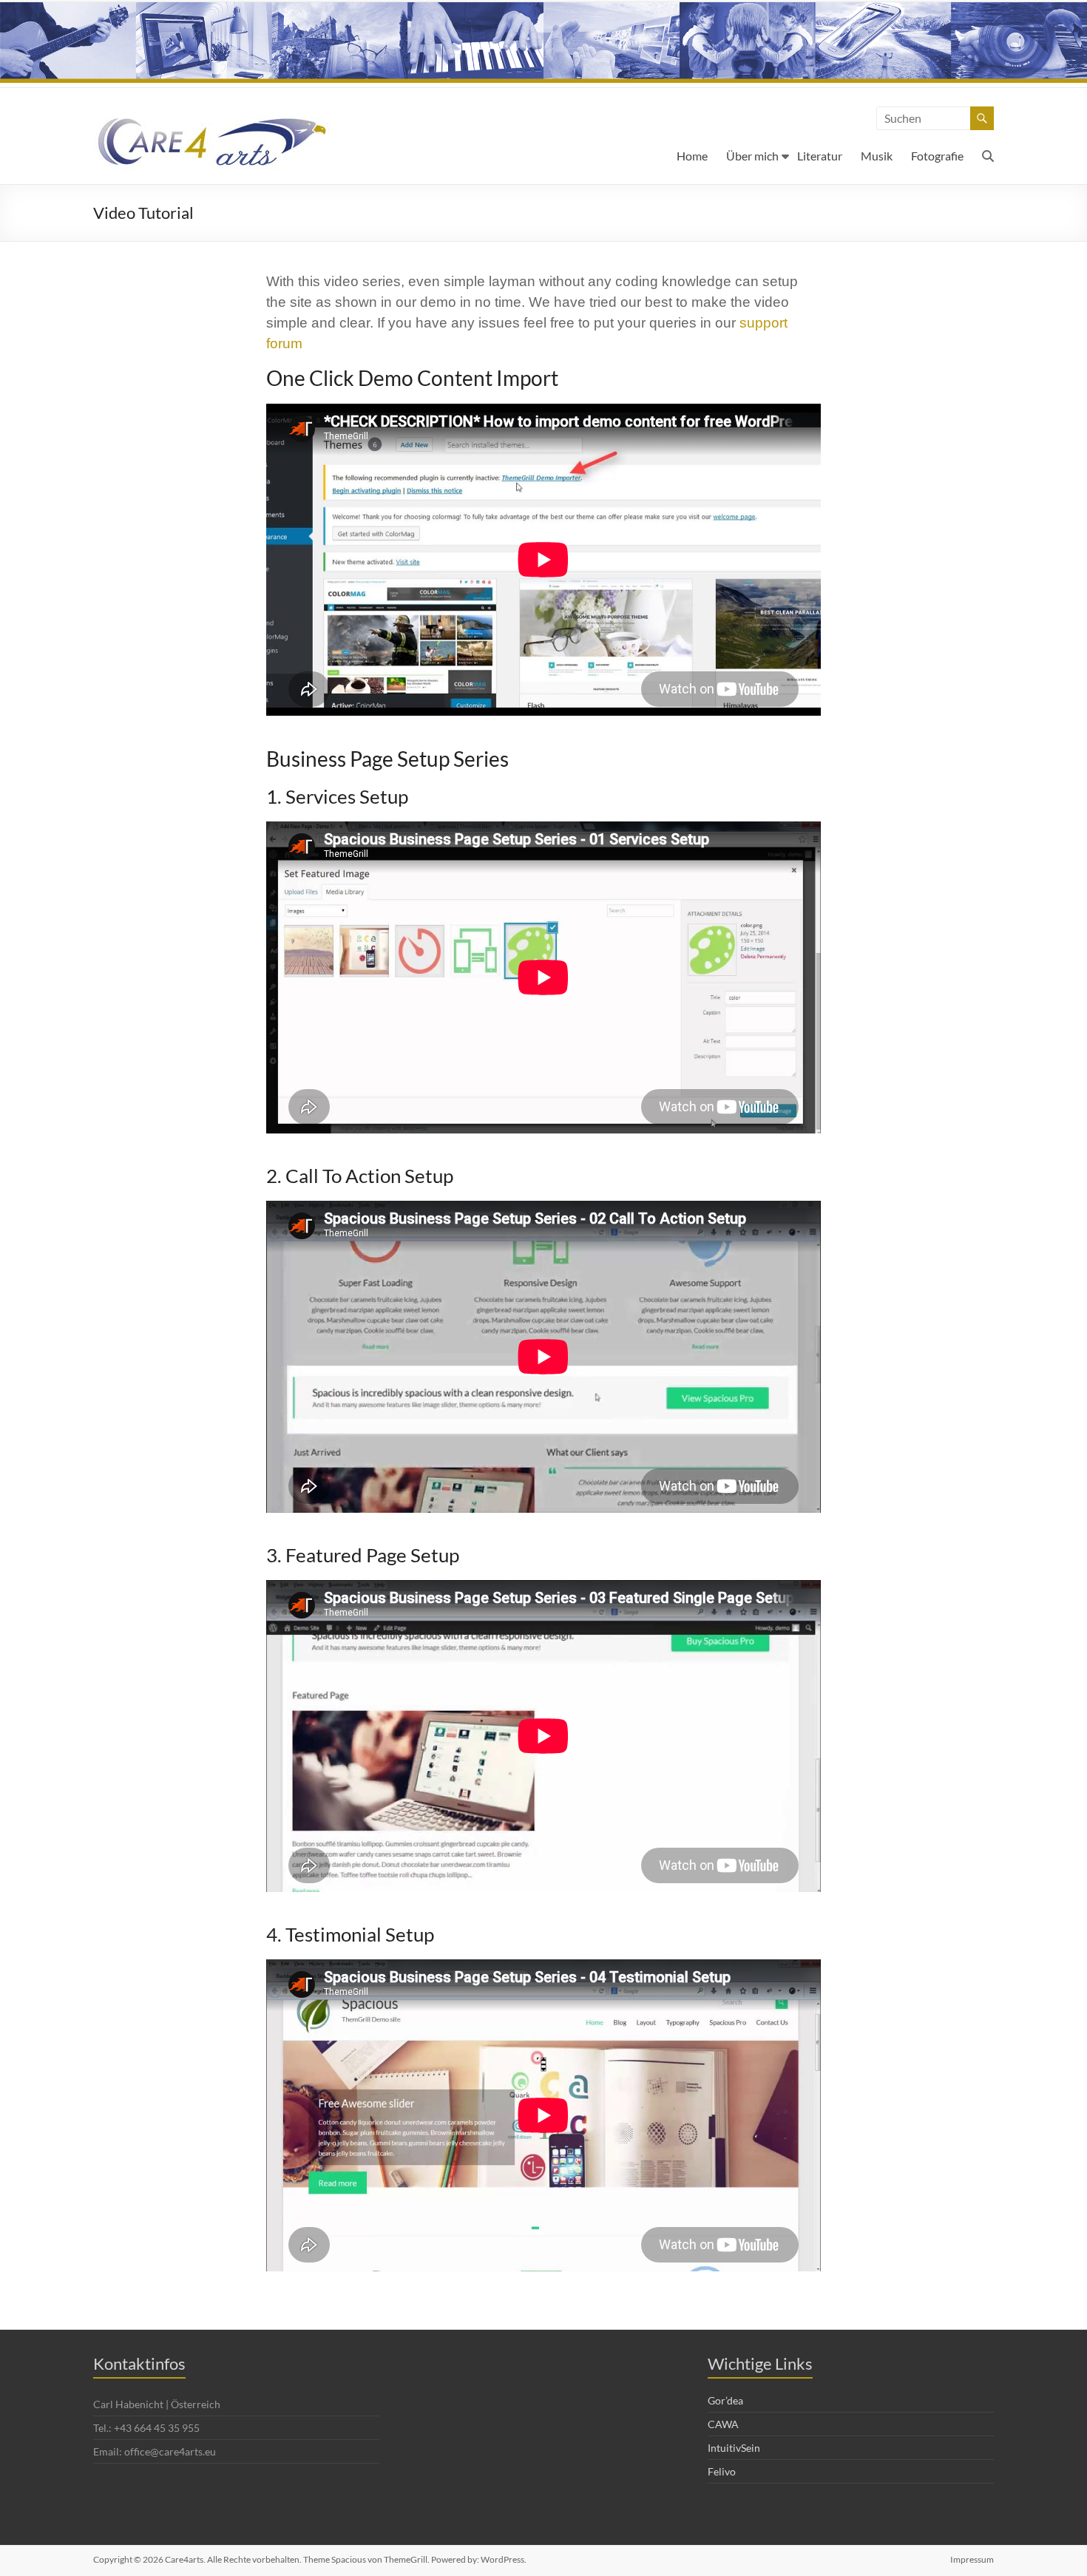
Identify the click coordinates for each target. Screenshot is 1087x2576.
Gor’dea (725, 2400)
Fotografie (937, 156)
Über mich (752, 156)
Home (692, 156)
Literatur (820, 156)
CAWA (723, 2424)
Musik (877, 156)
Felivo (722, 2471)
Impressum (972, 2559)
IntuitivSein (734, 2448)
